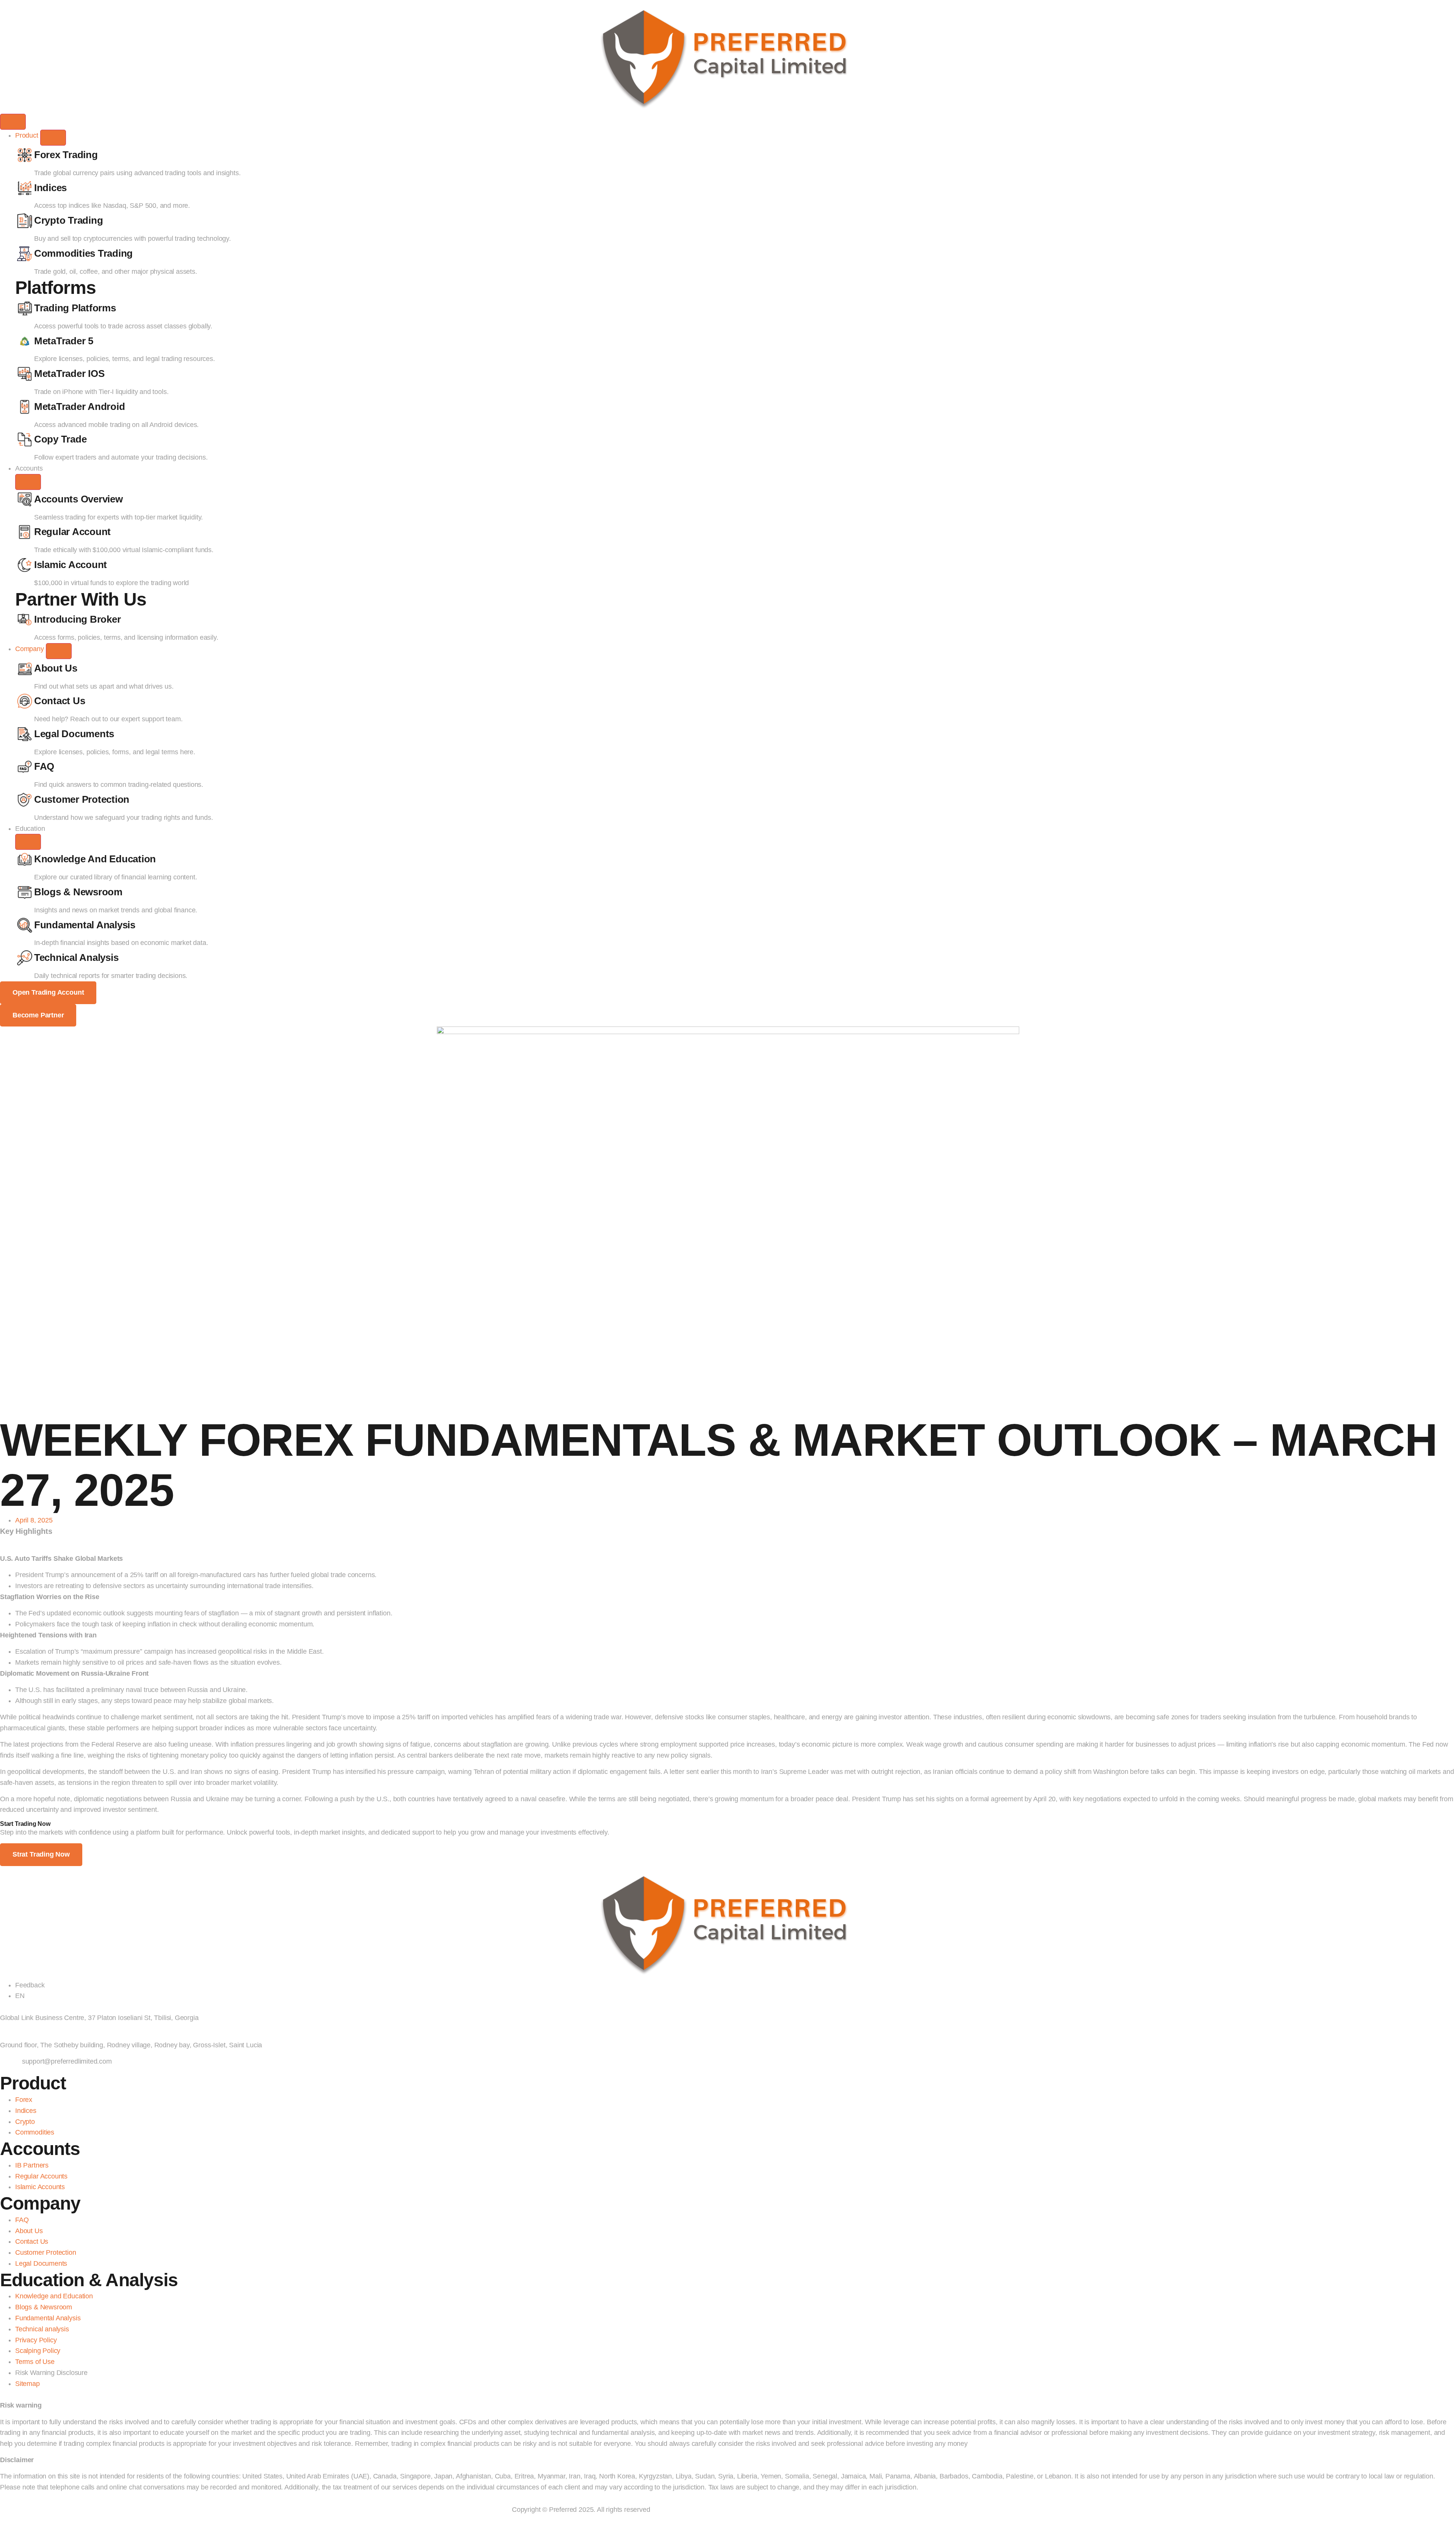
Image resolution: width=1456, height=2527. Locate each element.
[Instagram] (29, 2394)
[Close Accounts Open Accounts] (28, 482)
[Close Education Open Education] (28, 842)
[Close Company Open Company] (59, 651)
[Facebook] (21, 2394)
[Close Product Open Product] (53, 138)
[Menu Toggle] (13, 122)
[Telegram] (3, 2394)
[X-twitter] (38, 2394)
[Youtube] (12, 2394)
